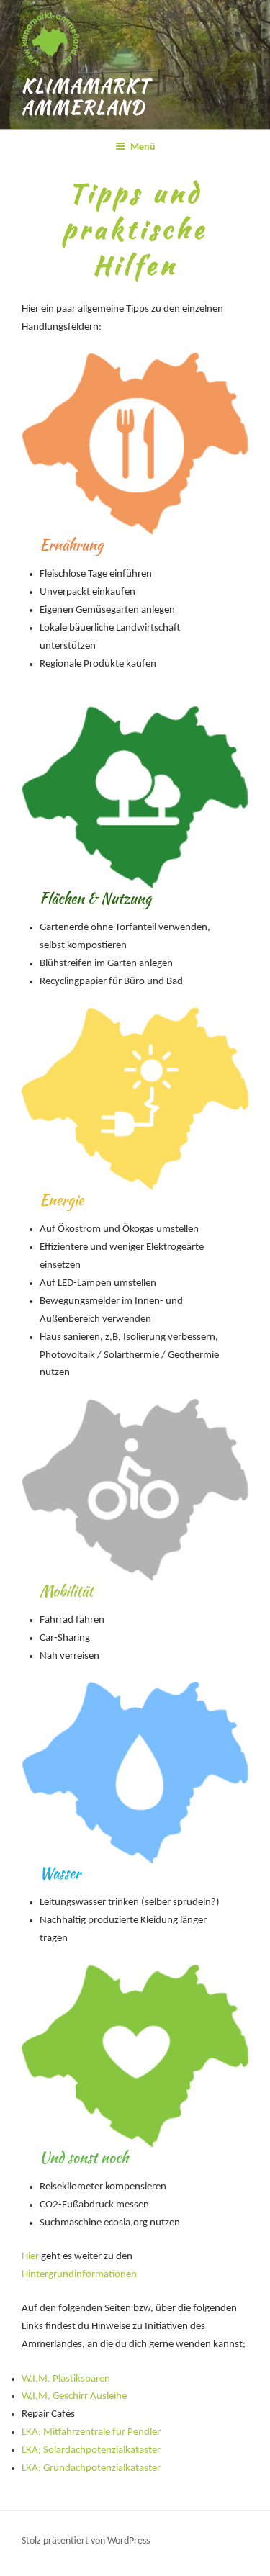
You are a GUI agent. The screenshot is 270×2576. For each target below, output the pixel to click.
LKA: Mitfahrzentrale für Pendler (91, 2432)
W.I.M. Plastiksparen (66, 2379)
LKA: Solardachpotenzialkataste (89, 2450)
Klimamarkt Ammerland (86, 97)
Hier (30, 2257)
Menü (143, 147)
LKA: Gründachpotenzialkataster (91, 2468)
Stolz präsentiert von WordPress (86, 2541)
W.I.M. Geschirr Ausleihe (74, 2396)
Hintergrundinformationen (79, 2275)
